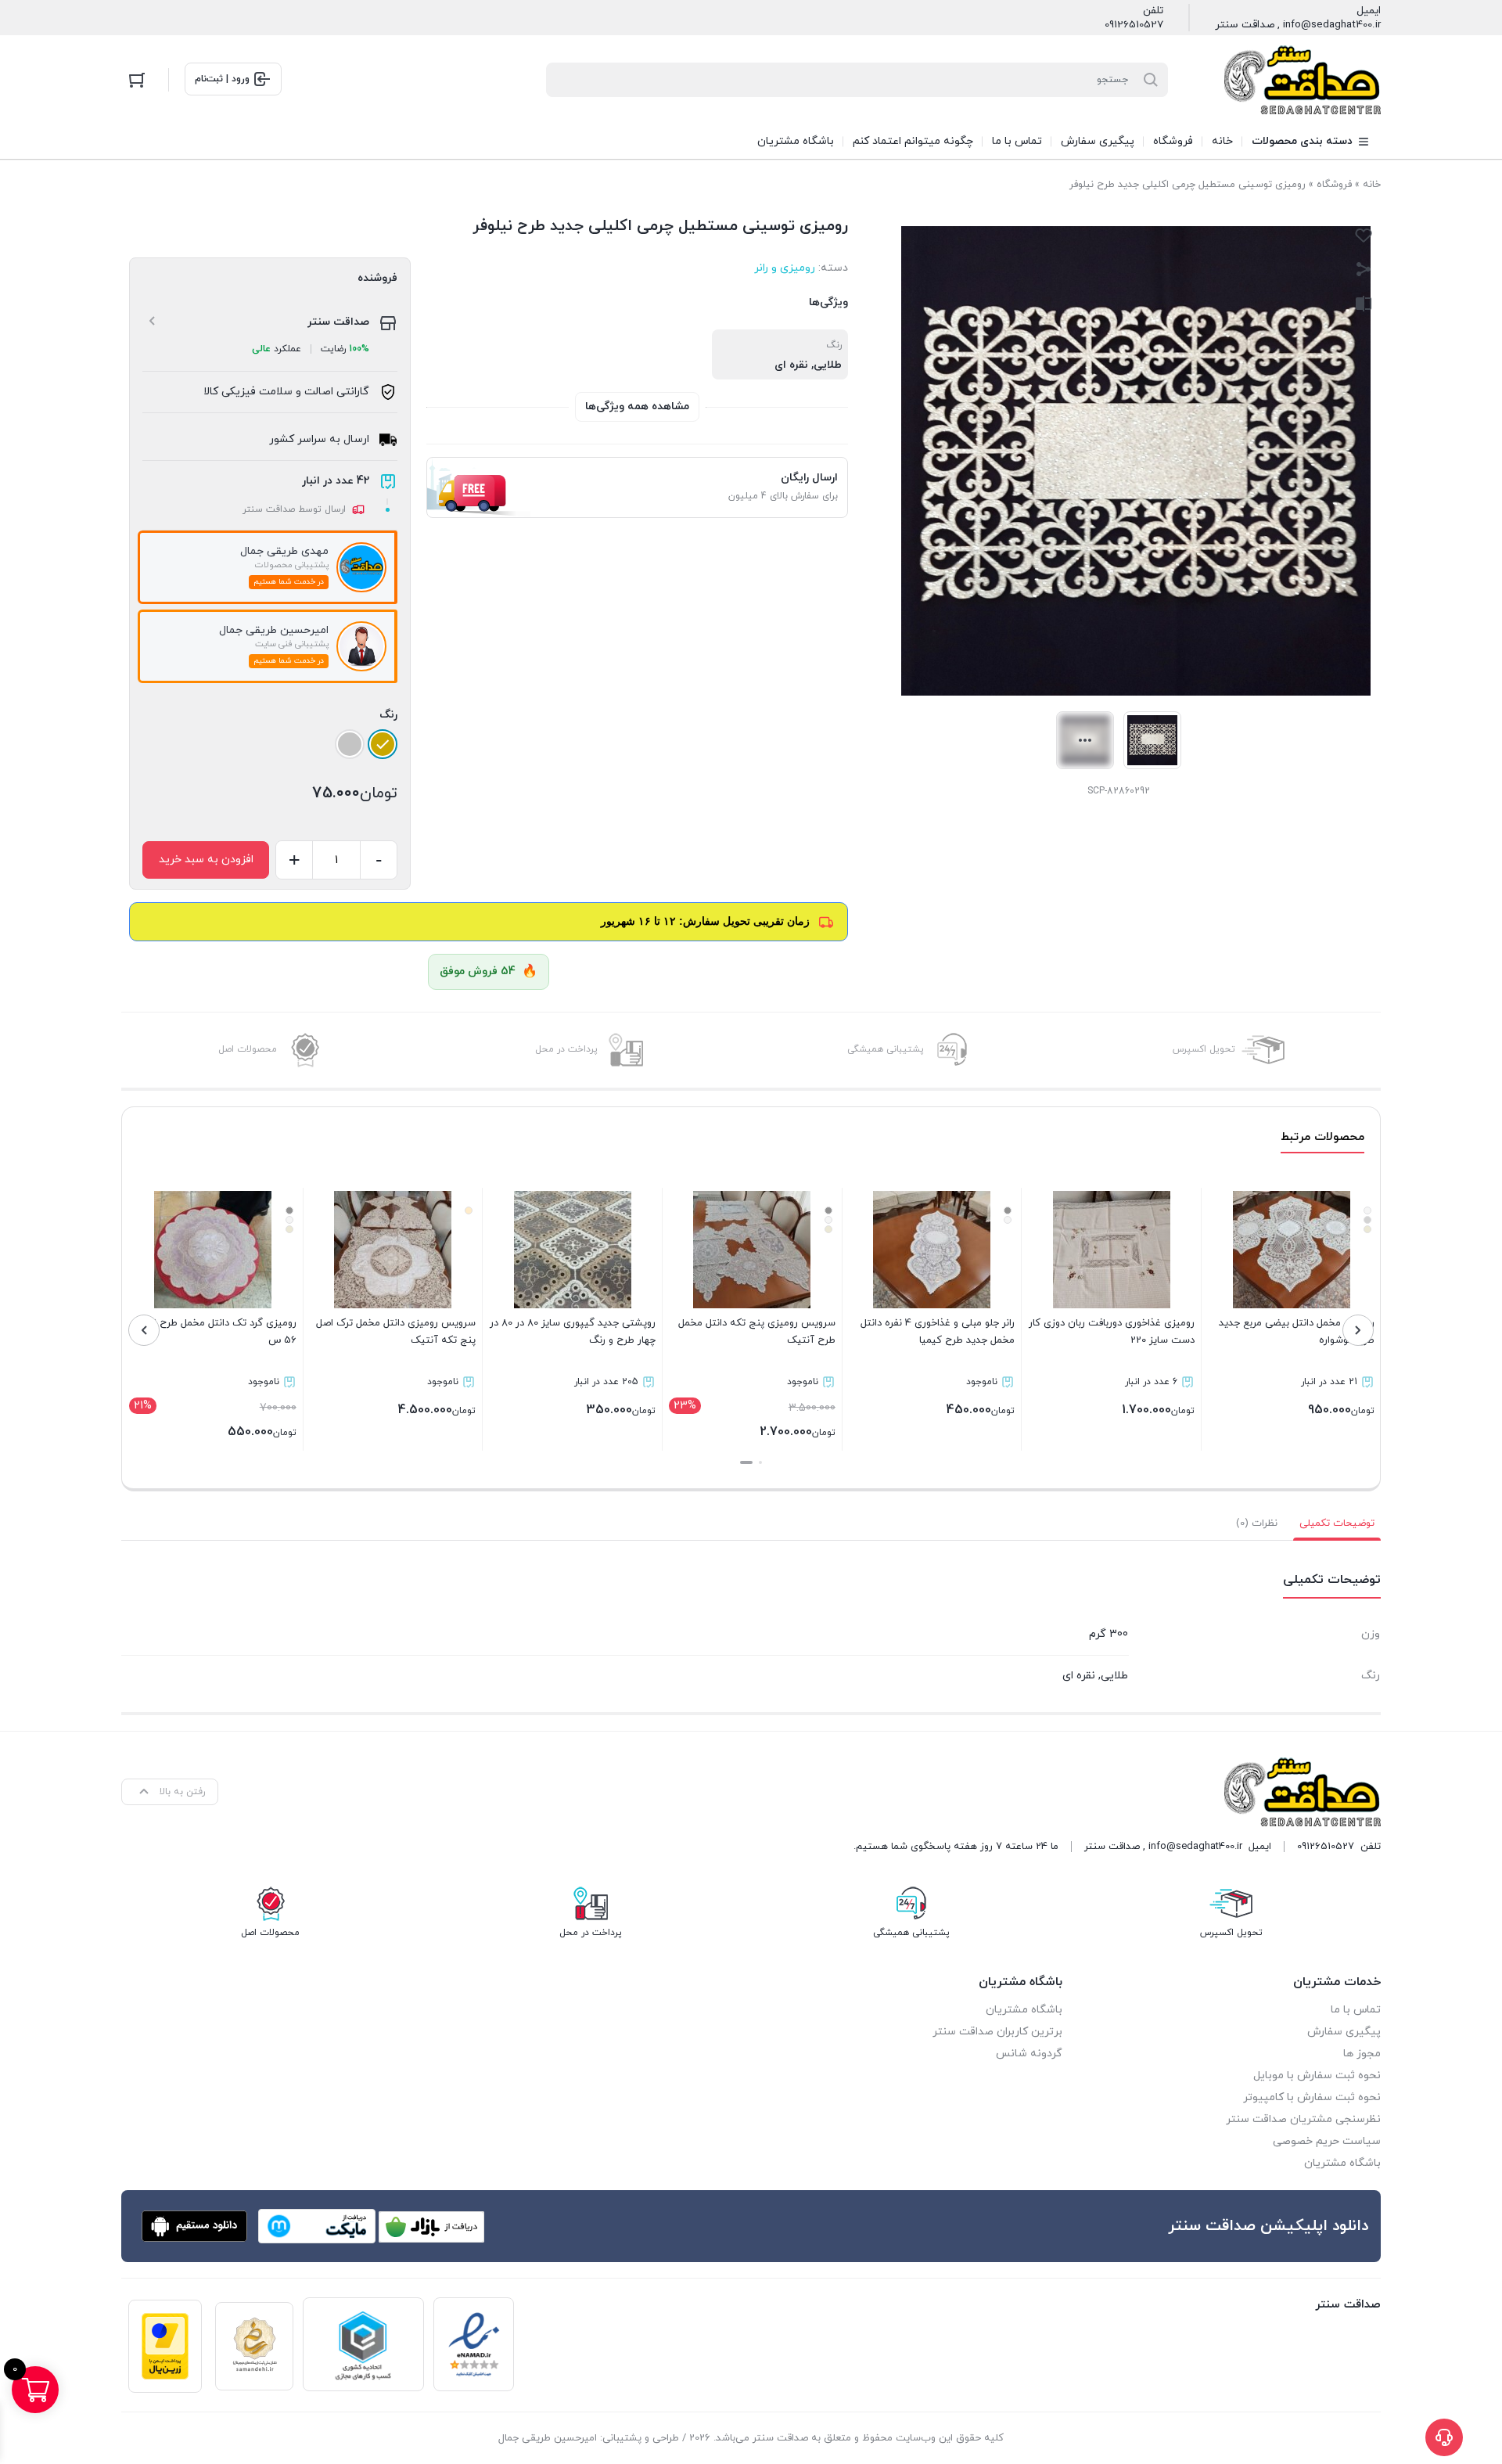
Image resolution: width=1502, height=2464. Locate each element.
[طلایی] (383, 744)
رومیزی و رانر (785, 268)
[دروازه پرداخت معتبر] (165, 2346)
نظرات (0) (1257, 1523)
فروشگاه (1334, 185)
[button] (760, 1462)
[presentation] (1358, 1330)
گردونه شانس (1029, 2054)
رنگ (388, 715)
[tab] (1337, 1523)
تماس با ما (1356, 2010)
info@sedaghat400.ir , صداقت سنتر (1298, 25)
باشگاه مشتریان (1342, 2163)
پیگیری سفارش (1344, 2032)
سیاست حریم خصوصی (1327, 2141)
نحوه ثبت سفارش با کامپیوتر (1312, 2097)
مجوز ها (1362, 2054)
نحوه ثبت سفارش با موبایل (1317, 2076)
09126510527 (1134, 25)
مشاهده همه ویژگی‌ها (637, 406)
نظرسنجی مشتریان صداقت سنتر (1303, 2119)
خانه (1372, 185)
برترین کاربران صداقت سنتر (997, 2032)
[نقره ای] (350, 744)
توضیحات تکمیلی (1337, 1523)
